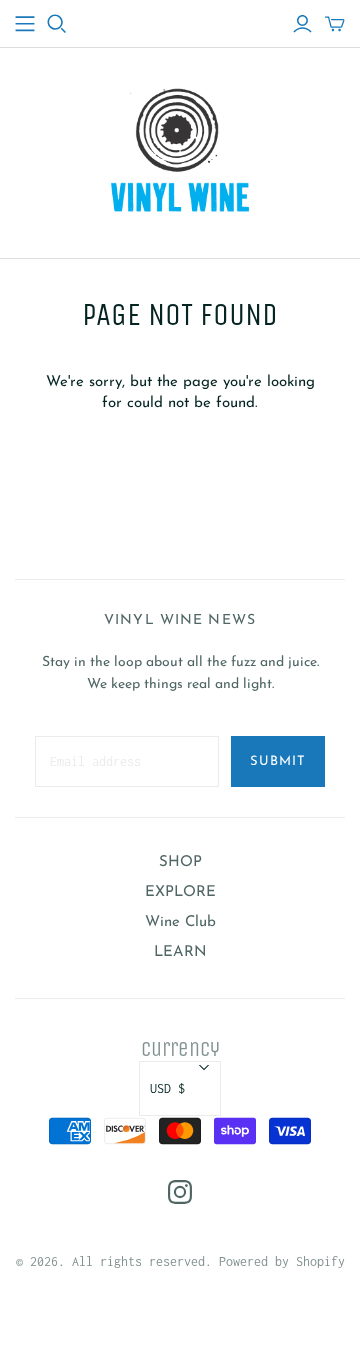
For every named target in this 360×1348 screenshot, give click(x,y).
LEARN (180, 952)
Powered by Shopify (282, 1261)
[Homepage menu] (25, 24)
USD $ (167, 1088)
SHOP (180, 862)
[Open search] (57, 24)
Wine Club (180, 922)
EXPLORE (180, 892)
